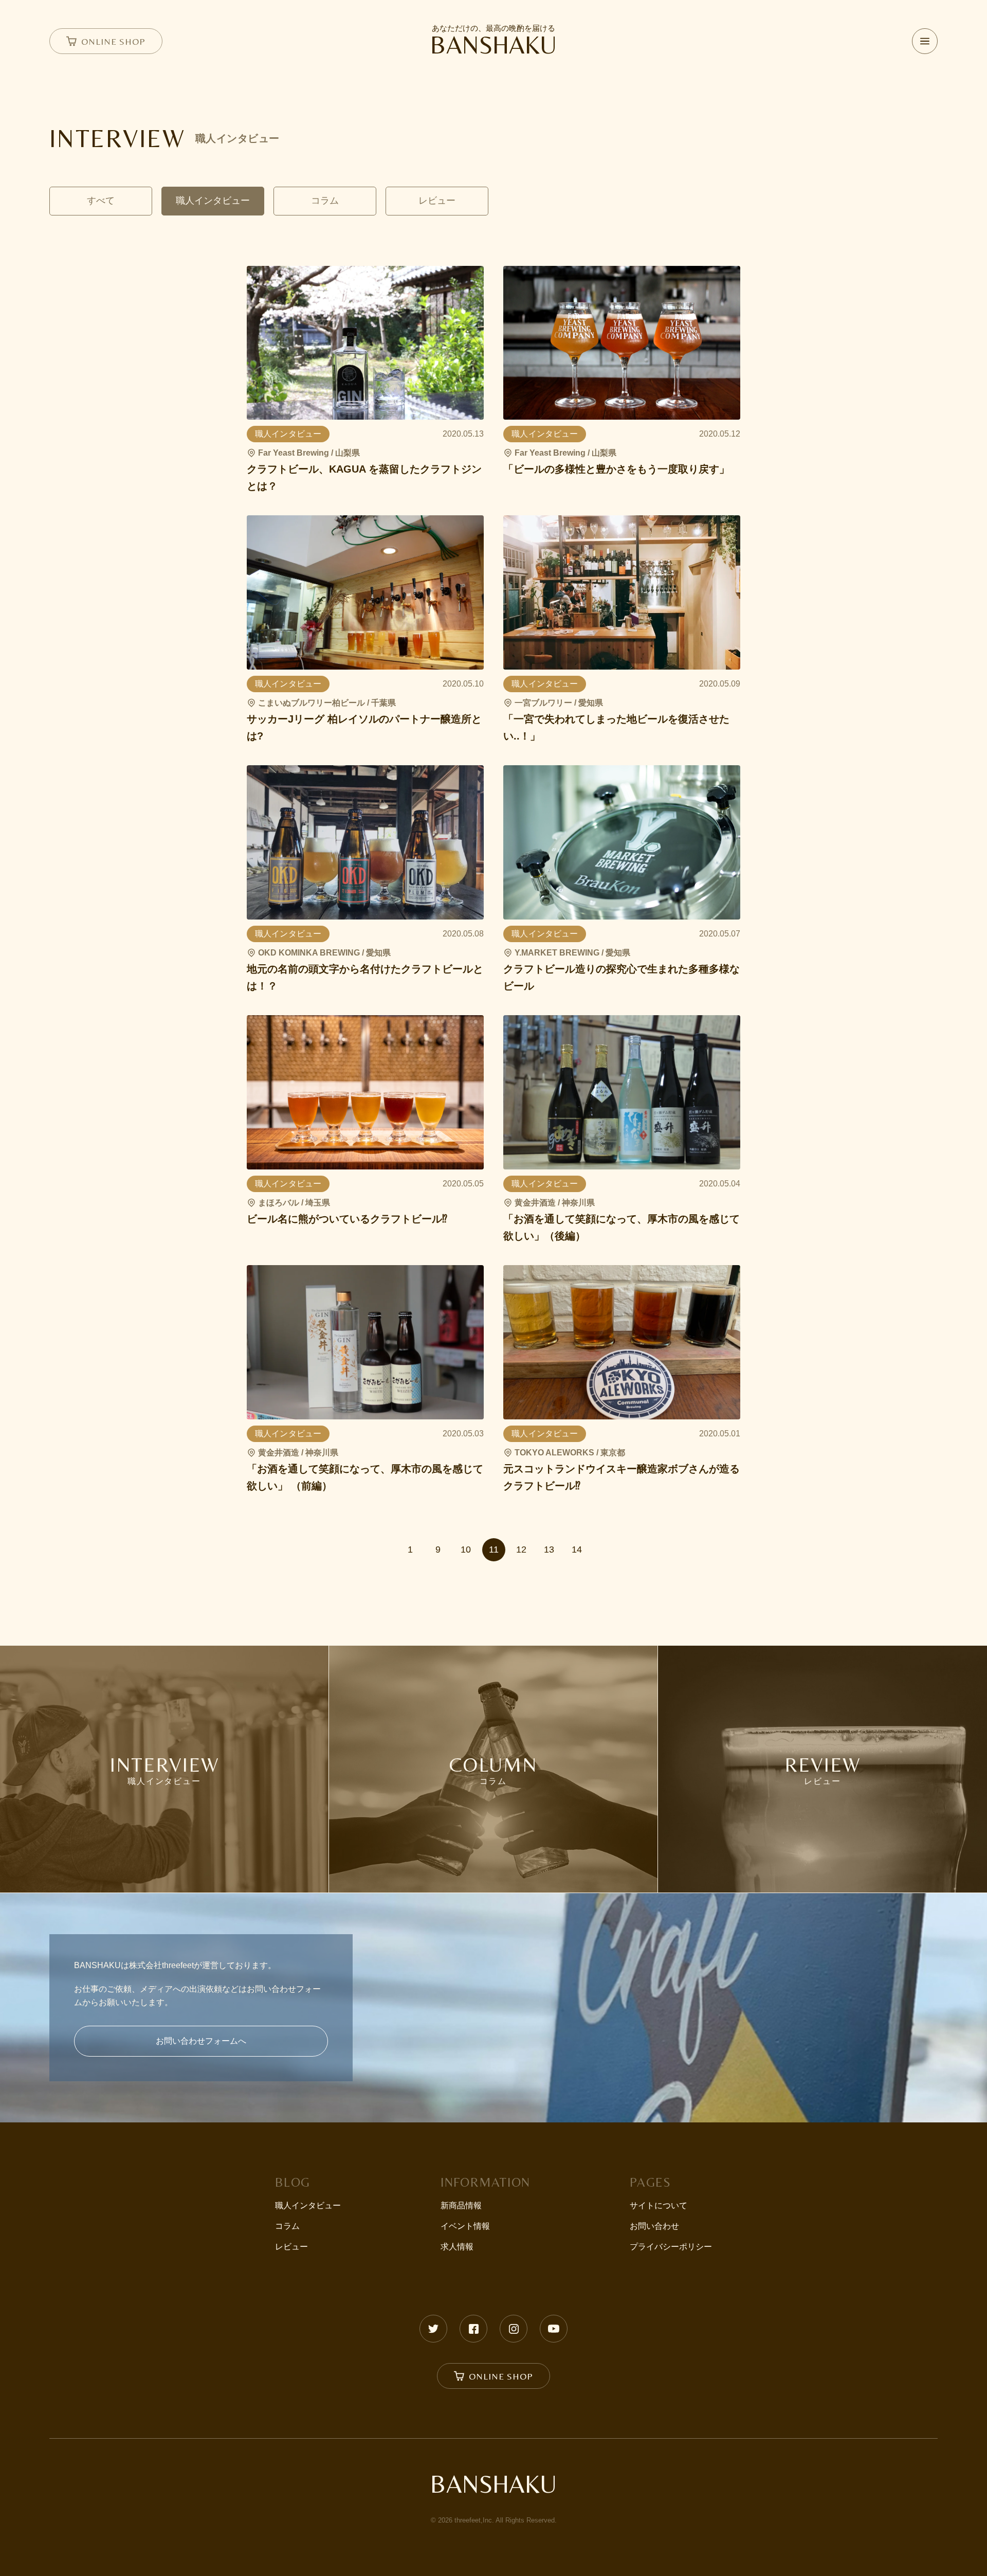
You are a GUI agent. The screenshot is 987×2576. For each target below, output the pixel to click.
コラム (287, 2226)
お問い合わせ (654, 2226)
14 (577, 1550)
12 (521, 1550)
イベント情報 (465, 2226)
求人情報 (457, 2247)
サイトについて (659, 2205)
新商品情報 (461, 2205)
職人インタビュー (308, 2205)
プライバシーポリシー (671, 2247)
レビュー (291, 2247)
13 (549, 1550)
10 (466, 1550)
